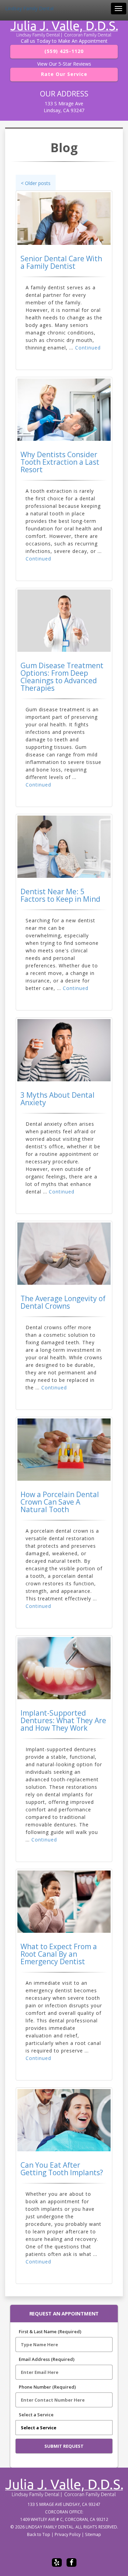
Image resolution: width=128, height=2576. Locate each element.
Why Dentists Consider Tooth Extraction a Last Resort (60, 462)
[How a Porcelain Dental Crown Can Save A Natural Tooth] (64, 1450)
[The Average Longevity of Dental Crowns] (64, 1254)
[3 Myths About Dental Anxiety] (64, 1050)
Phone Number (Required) (47, 2387)
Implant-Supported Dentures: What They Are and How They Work (63, 1720)
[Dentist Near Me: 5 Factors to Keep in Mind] (64, 847)
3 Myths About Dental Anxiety (58, 1099)
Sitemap (93, 2534)
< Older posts (36, 183)
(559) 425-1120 (64, 51)
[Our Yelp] (57, 2562)
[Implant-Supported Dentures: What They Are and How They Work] (64, 1668)
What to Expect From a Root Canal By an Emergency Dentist (59, 1954)
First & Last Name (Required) (50, 2331)
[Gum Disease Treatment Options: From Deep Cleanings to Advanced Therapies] (64, 621)
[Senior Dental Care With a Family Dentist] (64, 219)
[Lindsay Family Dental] (64, 29)
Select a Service (36, 2415)
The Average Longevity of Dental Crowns (63, 1302)
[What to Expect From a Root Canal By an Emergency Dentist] (64, 1902)
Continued (88, 348)
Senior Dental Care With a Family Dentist (61, 262)
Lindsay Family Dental (29, 8)
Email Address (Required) (47, 2359)
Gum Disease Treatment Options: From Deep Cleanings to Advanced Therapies (62, 677)
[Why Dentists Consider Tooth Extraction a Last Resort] (64, 410)
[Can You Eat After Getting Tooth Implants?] (64, 2120)
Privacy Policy (68, 2534)
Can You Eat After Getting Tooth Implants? (62, 2169)
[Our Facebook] (72, 2562)
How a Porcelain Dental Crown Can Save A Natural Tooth (60, 1502)
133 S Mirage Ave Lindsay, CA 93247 (64, 107)
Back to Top (39, 2534)
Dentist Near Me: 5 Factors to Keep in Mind (60, 895)
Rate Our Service (64, 74)
